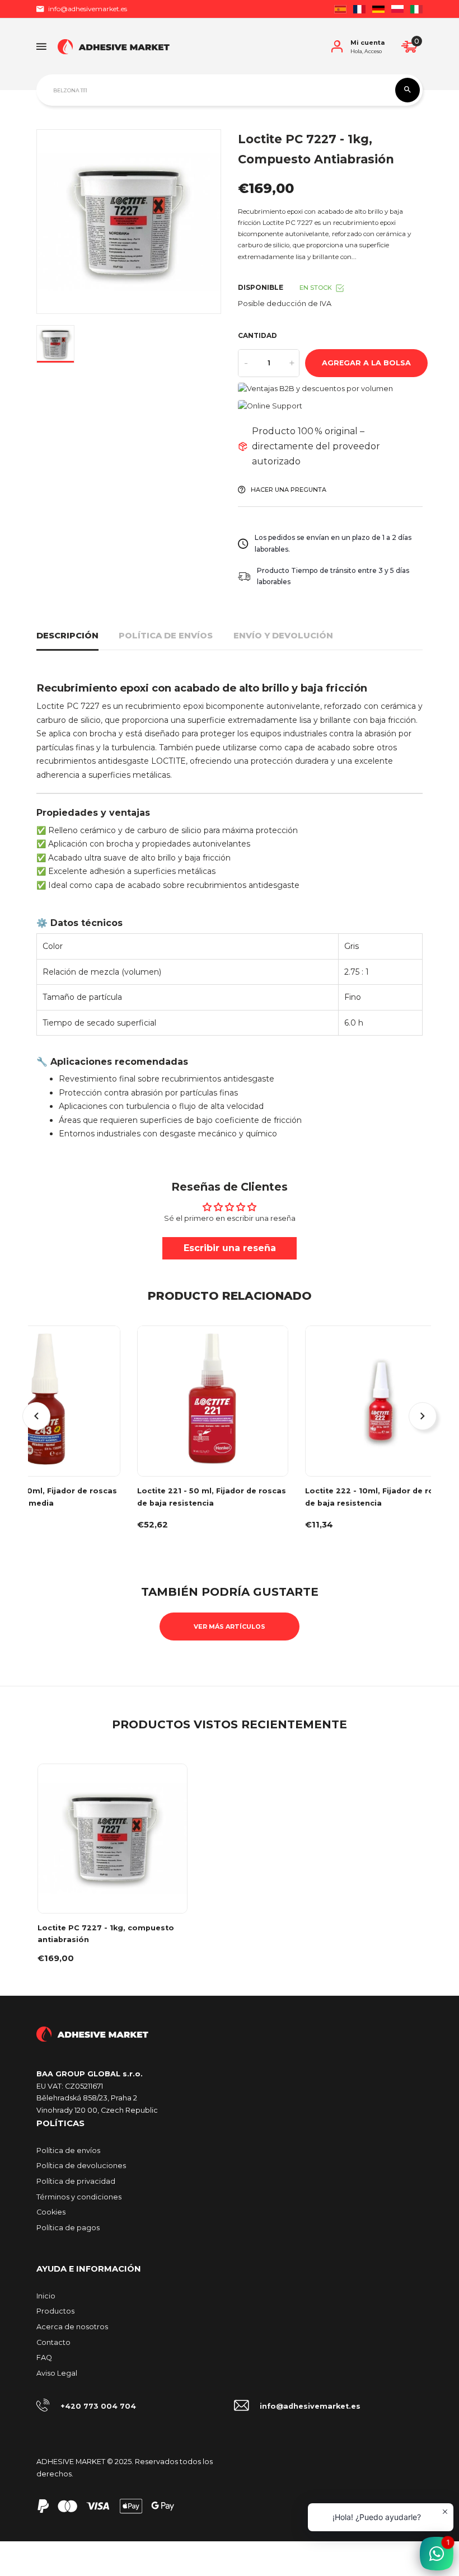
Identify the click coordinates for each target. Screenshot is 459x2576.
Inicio (46, 2296)
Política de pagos (68, 2228)
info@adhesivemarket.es (88, 9)
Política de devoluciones (81, 2166)
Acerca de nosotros (72, 2327)
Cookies (51, 2212)
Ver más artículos (230, 1627)
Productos (55, 2311)
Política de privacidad (76, 2181)
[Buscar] (408, 90)
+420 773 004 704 (98, 2406)
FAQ (44, 2358)
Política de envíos (166, 636)
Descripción (67, 636)
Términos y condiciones (79, 2197)
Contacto (53, 2342)
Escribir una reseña (230, 1248)
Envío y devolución (283, 636)
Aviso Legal (57, 2373)
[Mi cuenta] (337, 46)
